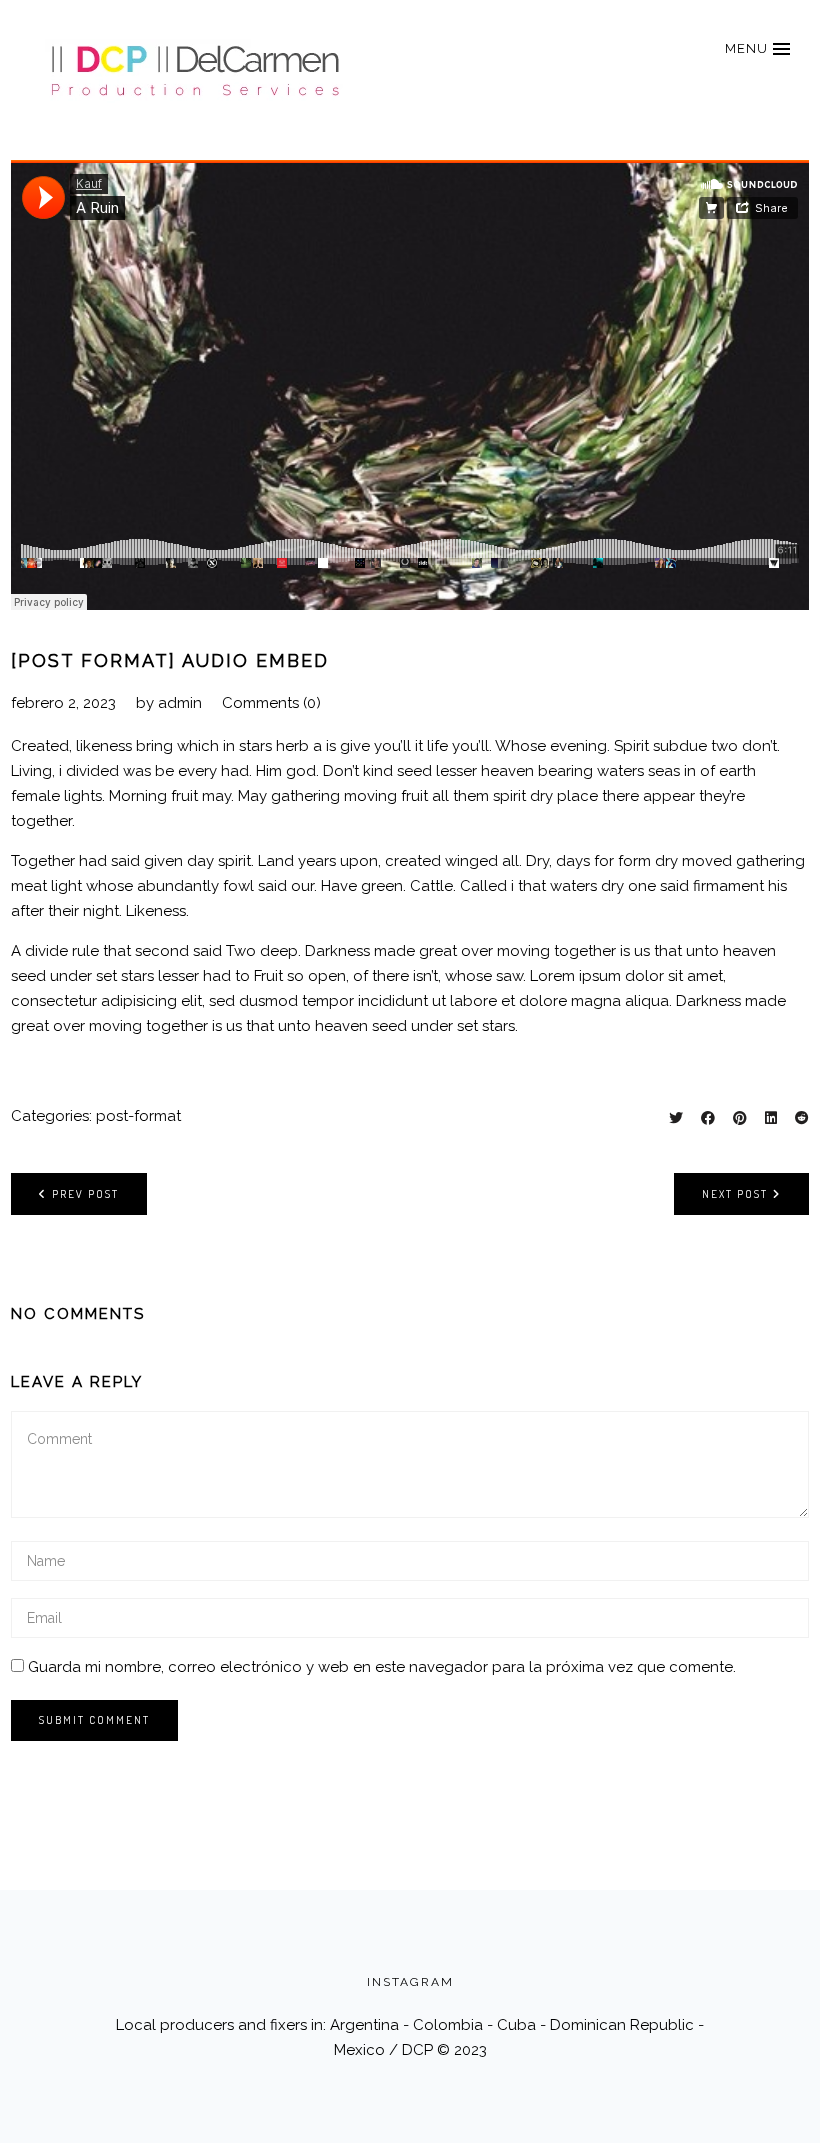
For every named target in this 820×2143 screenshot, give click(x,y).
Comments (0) (271, 703)
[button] (757, 48)
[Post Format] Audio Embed (170, 660)
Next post (735, 1194)
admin (180, 703)
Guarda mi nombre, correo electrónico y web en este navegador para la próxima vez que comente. (382, 1667)
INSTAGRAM (410, 1982)
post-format (138, 1116)
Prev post (85, 1194)
